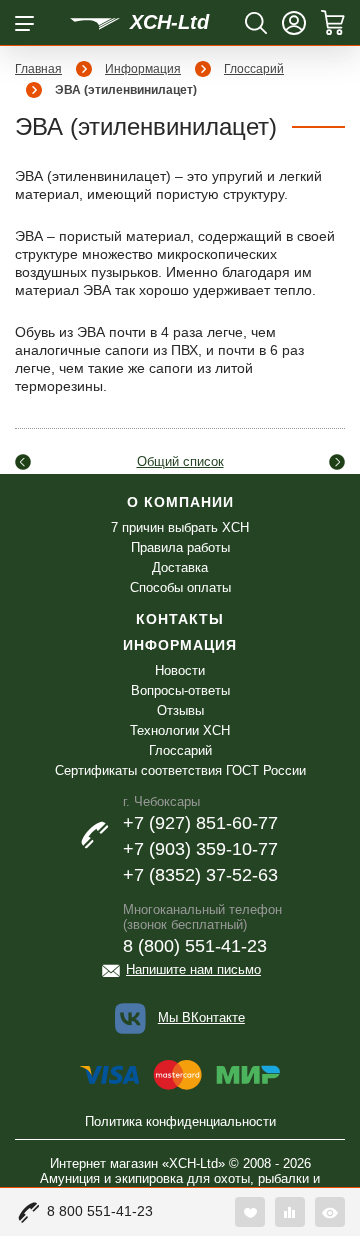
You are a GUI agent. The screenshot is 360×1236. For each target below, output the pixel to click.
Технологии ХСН (180, 730)
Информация (143, 69)
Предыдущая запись (23, 462)
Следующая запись (337, 462)
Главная (38, 69)
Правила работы (180, 547)
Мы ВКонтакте (201, 1017)
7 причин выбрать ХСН (180, 527)
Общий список (180, 461)
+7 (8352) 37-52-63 (200, 875)
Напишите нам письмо (193, 969)
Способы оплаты (180, 587)
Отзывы (180, 710)
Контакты (180, 619)
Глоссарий (254, 69)
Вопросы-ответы (180, 690)
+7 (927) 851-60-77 (200, 823)
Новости (180, 670)
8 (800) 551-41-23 (195, 946)
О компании (180, 502)
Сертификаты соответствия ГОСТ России (180, 770)
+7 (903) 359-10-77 (200, 849)
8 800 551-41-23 (100, 1211)
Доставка (180, 567)
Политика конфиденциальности (180, 1121)
